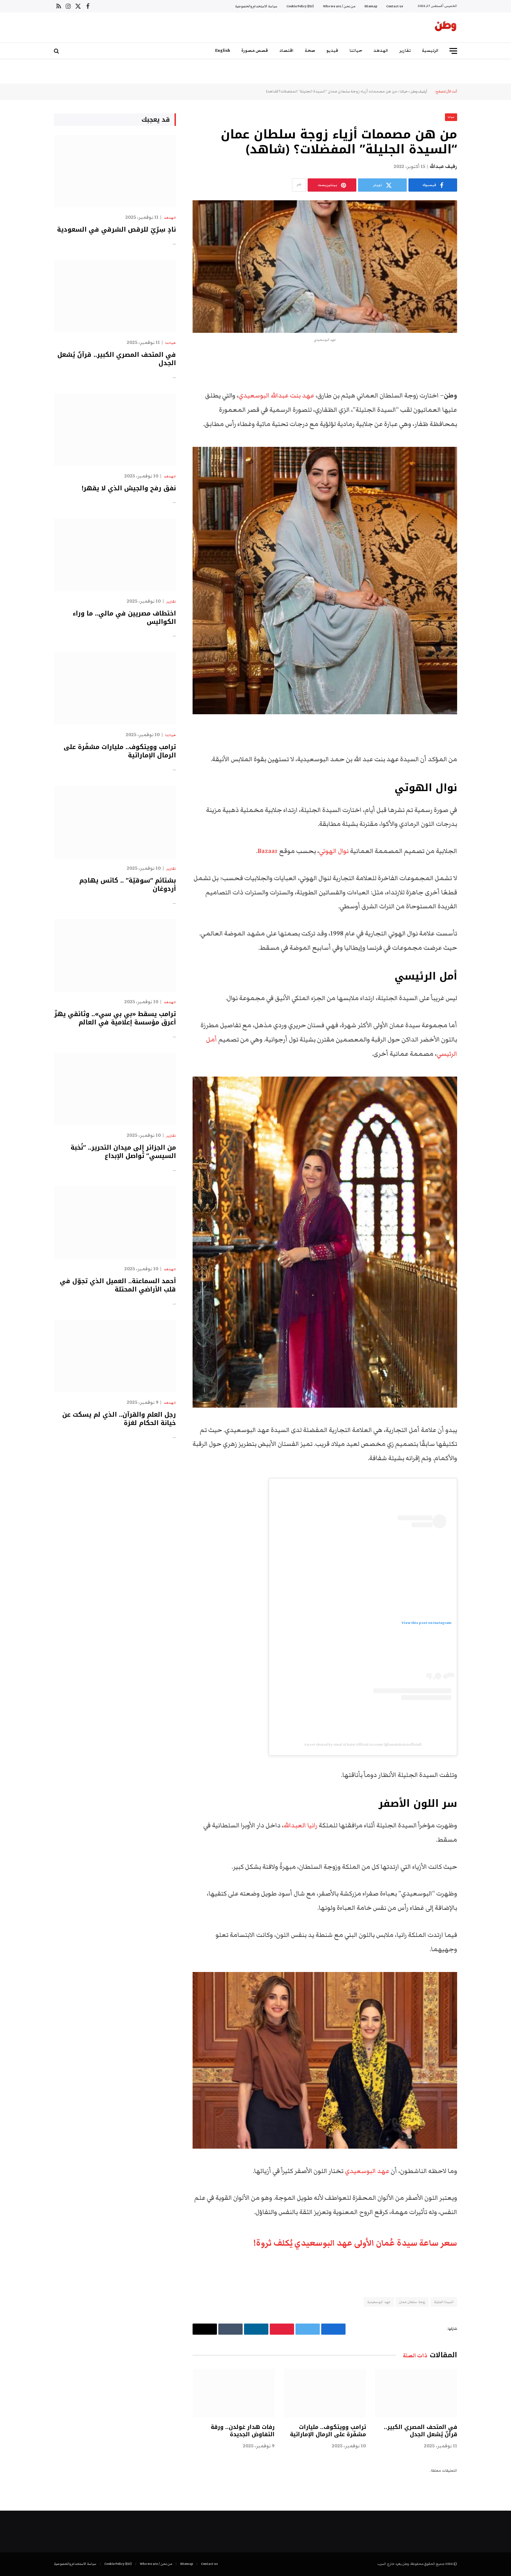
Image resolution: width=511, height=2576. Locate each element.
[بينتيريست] (481, 432)
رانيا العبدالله (301, 1825)
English (223, 51)
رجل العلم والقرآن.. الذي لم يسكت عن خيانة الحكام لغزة (119, 1419)
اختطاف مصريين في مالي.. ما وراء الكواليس (124, 618)
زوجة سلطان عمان (412, 2302)
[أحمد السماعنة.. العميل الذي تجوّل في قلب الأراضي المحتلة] (115, 1222)
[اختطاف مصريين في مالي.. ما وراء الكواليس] (115, 555)
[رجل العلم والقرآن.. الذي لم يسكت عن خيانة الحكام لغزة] (115, 1356)
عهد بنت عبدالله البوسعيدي (276, 396)
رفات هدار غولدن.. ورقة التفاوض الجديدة (243, 2431)
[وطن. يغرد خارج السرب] (446, 27)
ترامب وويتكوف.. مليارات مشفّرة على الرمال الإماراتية (328, 2431)
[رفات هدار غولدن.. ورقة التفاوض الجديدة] (234, 2393)
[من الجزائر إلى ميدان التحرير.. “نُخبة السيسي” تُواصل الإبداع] (115, 1089)
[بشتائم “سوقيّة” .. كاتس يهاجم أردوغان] (115, 822)
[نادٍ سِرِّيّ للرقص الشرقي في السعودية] (115, 171)
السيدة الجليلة (444, 2302)
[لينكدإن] (481, 414)
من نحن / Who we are (339, 6)
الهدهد (381, 51)
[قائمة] (453, 51)
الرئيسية (430, 51)
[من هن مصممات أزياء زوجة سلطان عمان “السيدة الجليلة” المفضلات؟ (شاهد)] (325, 267)
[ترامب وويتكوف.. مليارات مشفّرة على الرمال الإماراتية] (325, 2393)
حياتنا (356, 51)
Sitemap (371, 6)
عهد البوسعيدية (379, 2302)
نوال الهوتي (335, 851)
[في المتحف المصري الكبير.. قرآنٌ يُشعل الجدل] (416, 2393)
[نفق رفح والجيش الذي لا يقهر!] (115, 430)
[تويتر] (481, 396)
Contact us (395, 6)
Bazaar (268, 851)
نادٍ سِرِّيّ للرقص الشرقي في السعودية (116, 230)
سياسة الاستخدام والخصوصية (256, 6)
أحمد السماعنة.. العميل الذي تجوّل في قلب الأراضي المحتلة (118, 1285)
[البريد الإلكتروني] (481, 449)
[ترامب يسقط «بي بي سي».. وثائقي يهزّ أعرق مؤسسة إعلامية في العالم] (115, 955)
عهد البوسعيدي (368, 2171)
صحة (310, 51)
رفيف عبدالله (443, 167)
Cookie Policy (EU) (300, 6)
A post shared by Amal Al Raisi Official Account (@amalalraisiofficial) (363, 1744)
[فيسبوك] (481, 378)
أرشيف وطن (419, 91)
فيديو (332, 51)
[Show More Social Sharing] (299, 185)
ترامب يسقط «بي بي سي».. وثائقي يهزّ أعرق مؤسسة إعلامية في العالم (115, 1018)
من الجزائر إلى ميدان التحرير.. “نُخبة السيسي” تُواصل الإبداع (123, 1152)
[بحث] (57, 51)
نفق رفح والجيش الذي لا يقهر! (129, 488)
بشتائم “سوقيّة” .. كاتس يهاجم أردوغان (128, 885)
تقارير (405, 51)
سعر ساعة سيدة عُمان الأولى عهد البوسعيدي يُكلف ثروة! (355, 2243)
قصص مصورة (255, 51)
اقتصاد (286, 51)
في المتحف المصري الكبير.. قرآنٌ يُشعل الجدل (420, 2431)
